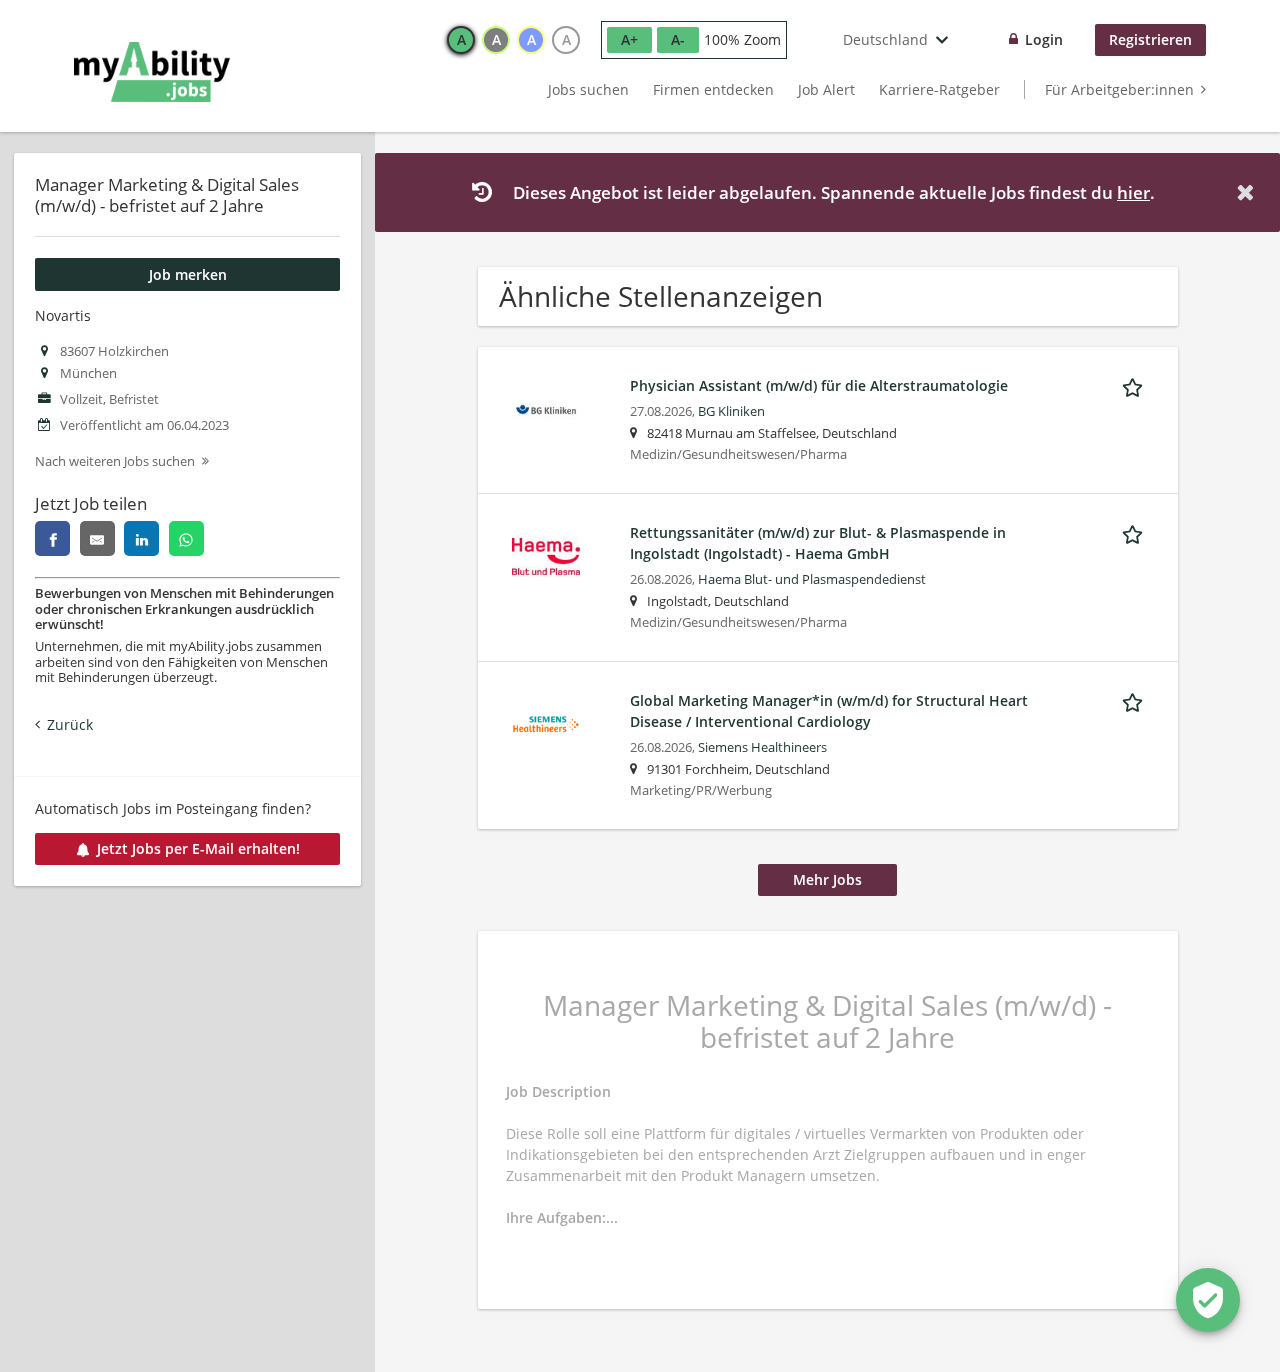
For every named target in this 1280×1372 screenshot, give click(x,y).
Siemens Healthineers (762, 747)
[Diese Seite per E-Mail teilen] (97, 538)
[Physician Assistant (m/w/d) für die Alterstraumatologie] (546, 407)
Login (1044, 39)
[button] (1249, 192)
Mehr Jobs (827, 879)
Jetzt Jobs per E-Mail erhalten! (198, 848)
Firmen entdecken (713, 89)
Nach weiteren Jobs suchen (115, 461)
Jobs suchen (588, 89)
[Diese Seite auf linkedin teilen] (141, 538)
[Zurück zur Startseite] (152, 72)
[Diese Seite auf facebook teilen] (52, 538)
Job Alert (826, 89)
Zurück (70, 724)
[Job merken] (1136, 385)
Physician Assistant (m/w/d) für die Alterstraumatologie (819, 385)
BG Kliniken (731, 411)
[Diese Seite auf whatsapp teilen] (186, 538)
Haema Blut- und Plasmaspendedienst (812, 579)
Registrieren (1150, 39)
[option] (461, 40)
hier (1133, 192)
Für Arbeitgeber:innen (1119, 89)
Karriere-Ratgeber (939, 89)
